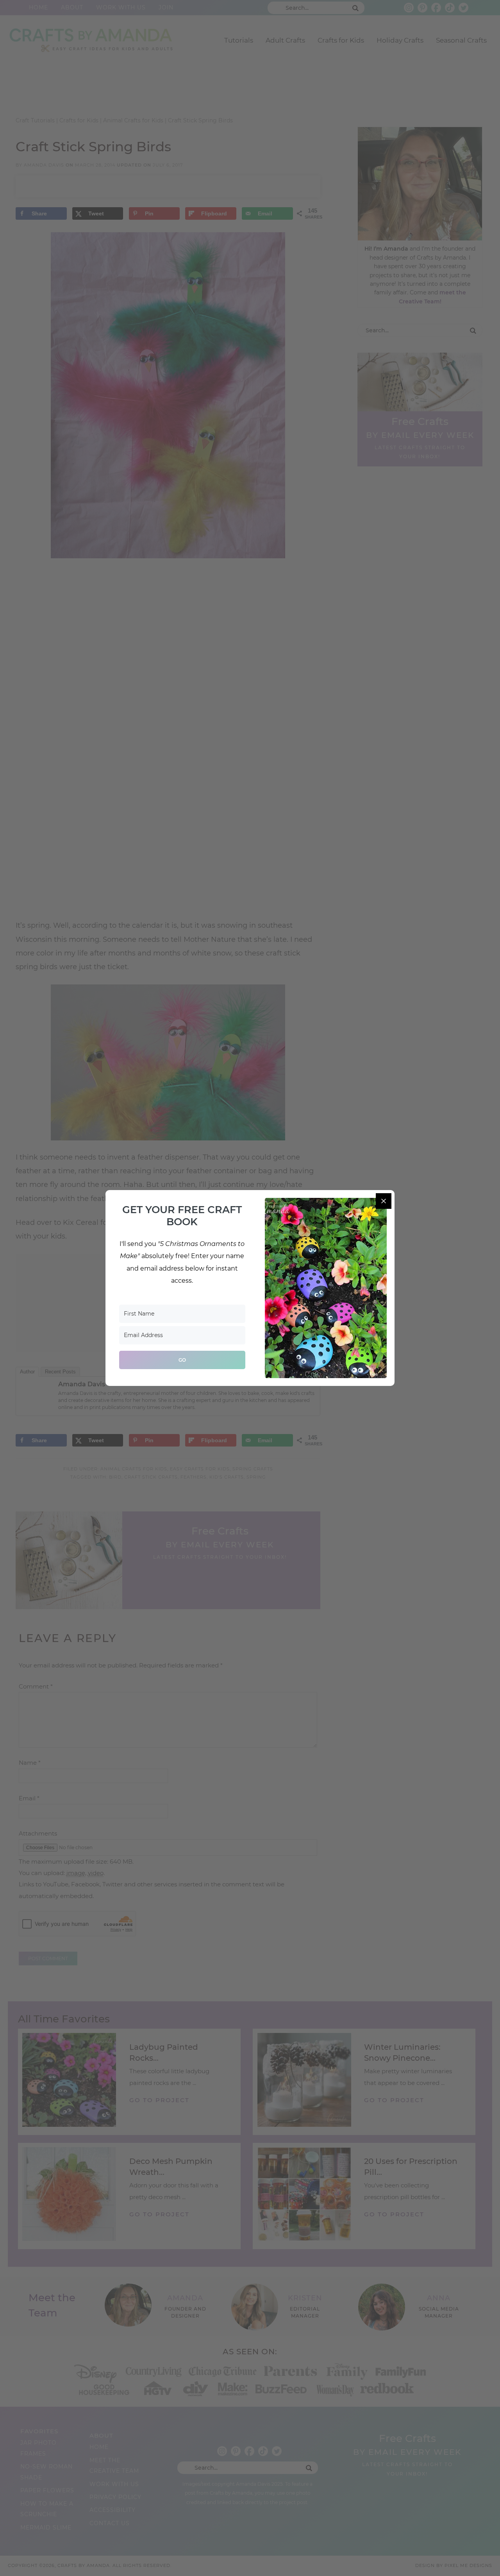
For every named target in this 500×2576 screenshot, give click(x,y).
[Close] (384, 1201)
